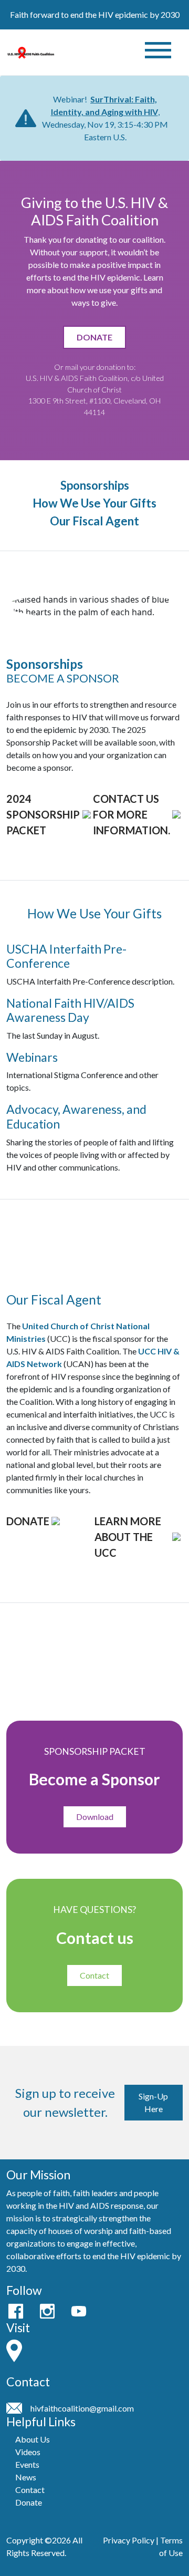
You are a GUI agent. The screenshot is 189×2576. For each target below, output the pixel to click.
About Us (33, 2439)
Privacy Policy (129, 2540)
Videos (28, 2452)
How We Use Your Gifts (94, 503)
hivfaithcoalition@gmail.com (82, 2408)
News (26, 2477)
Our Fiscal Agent (94, 521)
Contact (94, 1975)
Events (27, 2464)
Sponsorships (95, 486)
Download (95, 1817)
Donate (29, 2502)
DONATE (94, 337)
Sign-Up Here (153, 2102)
